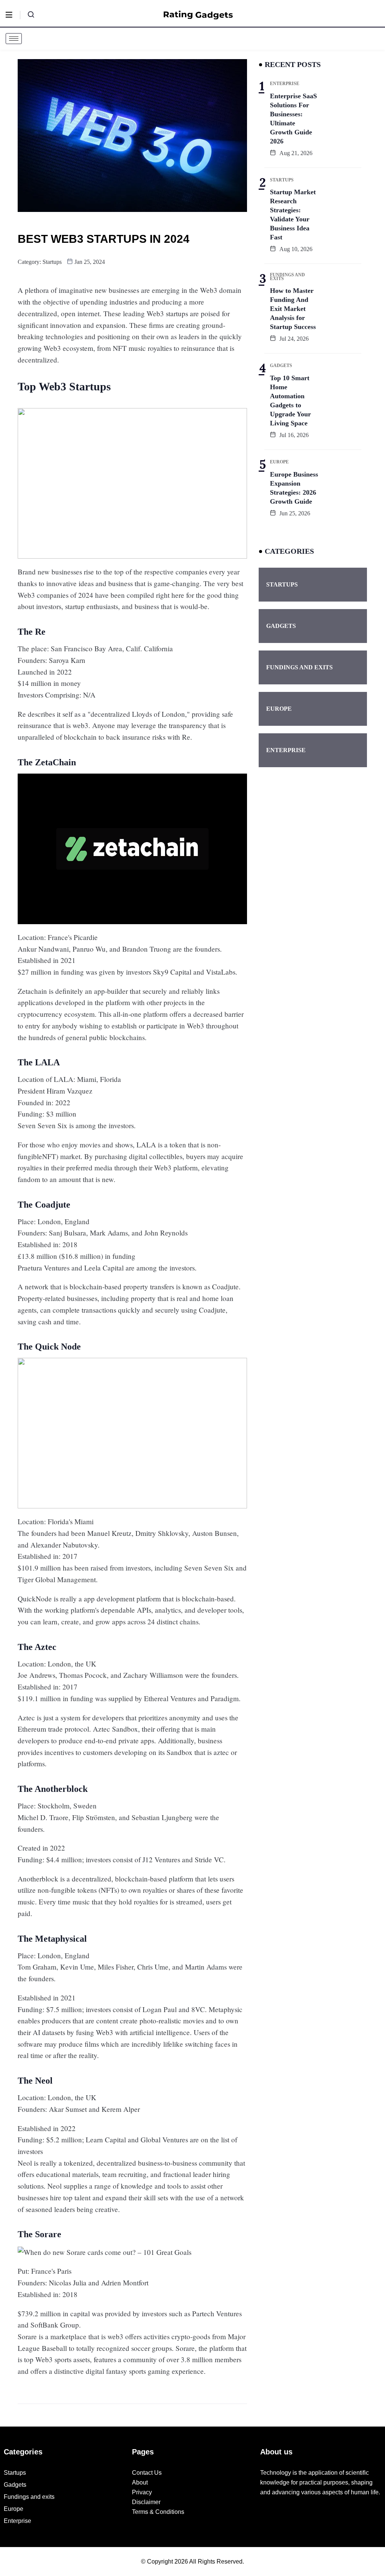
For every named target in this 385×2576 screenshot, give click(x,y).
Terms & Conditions (158, 2512)
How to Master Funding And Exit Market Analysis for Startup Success (293, 309)
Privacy (142, 2492)
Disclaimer (146, 2502)
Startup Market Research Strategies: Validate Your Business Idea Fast (293, 215)
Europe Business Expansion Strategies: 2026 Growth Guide (294, 488)
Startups (52, 262)
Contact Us (147, 2473)
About (140, 2482)
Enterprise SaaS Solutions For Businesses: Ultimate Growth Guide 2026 (293, 119)
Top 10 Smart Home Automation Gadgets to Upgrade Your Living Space (290, 401)
